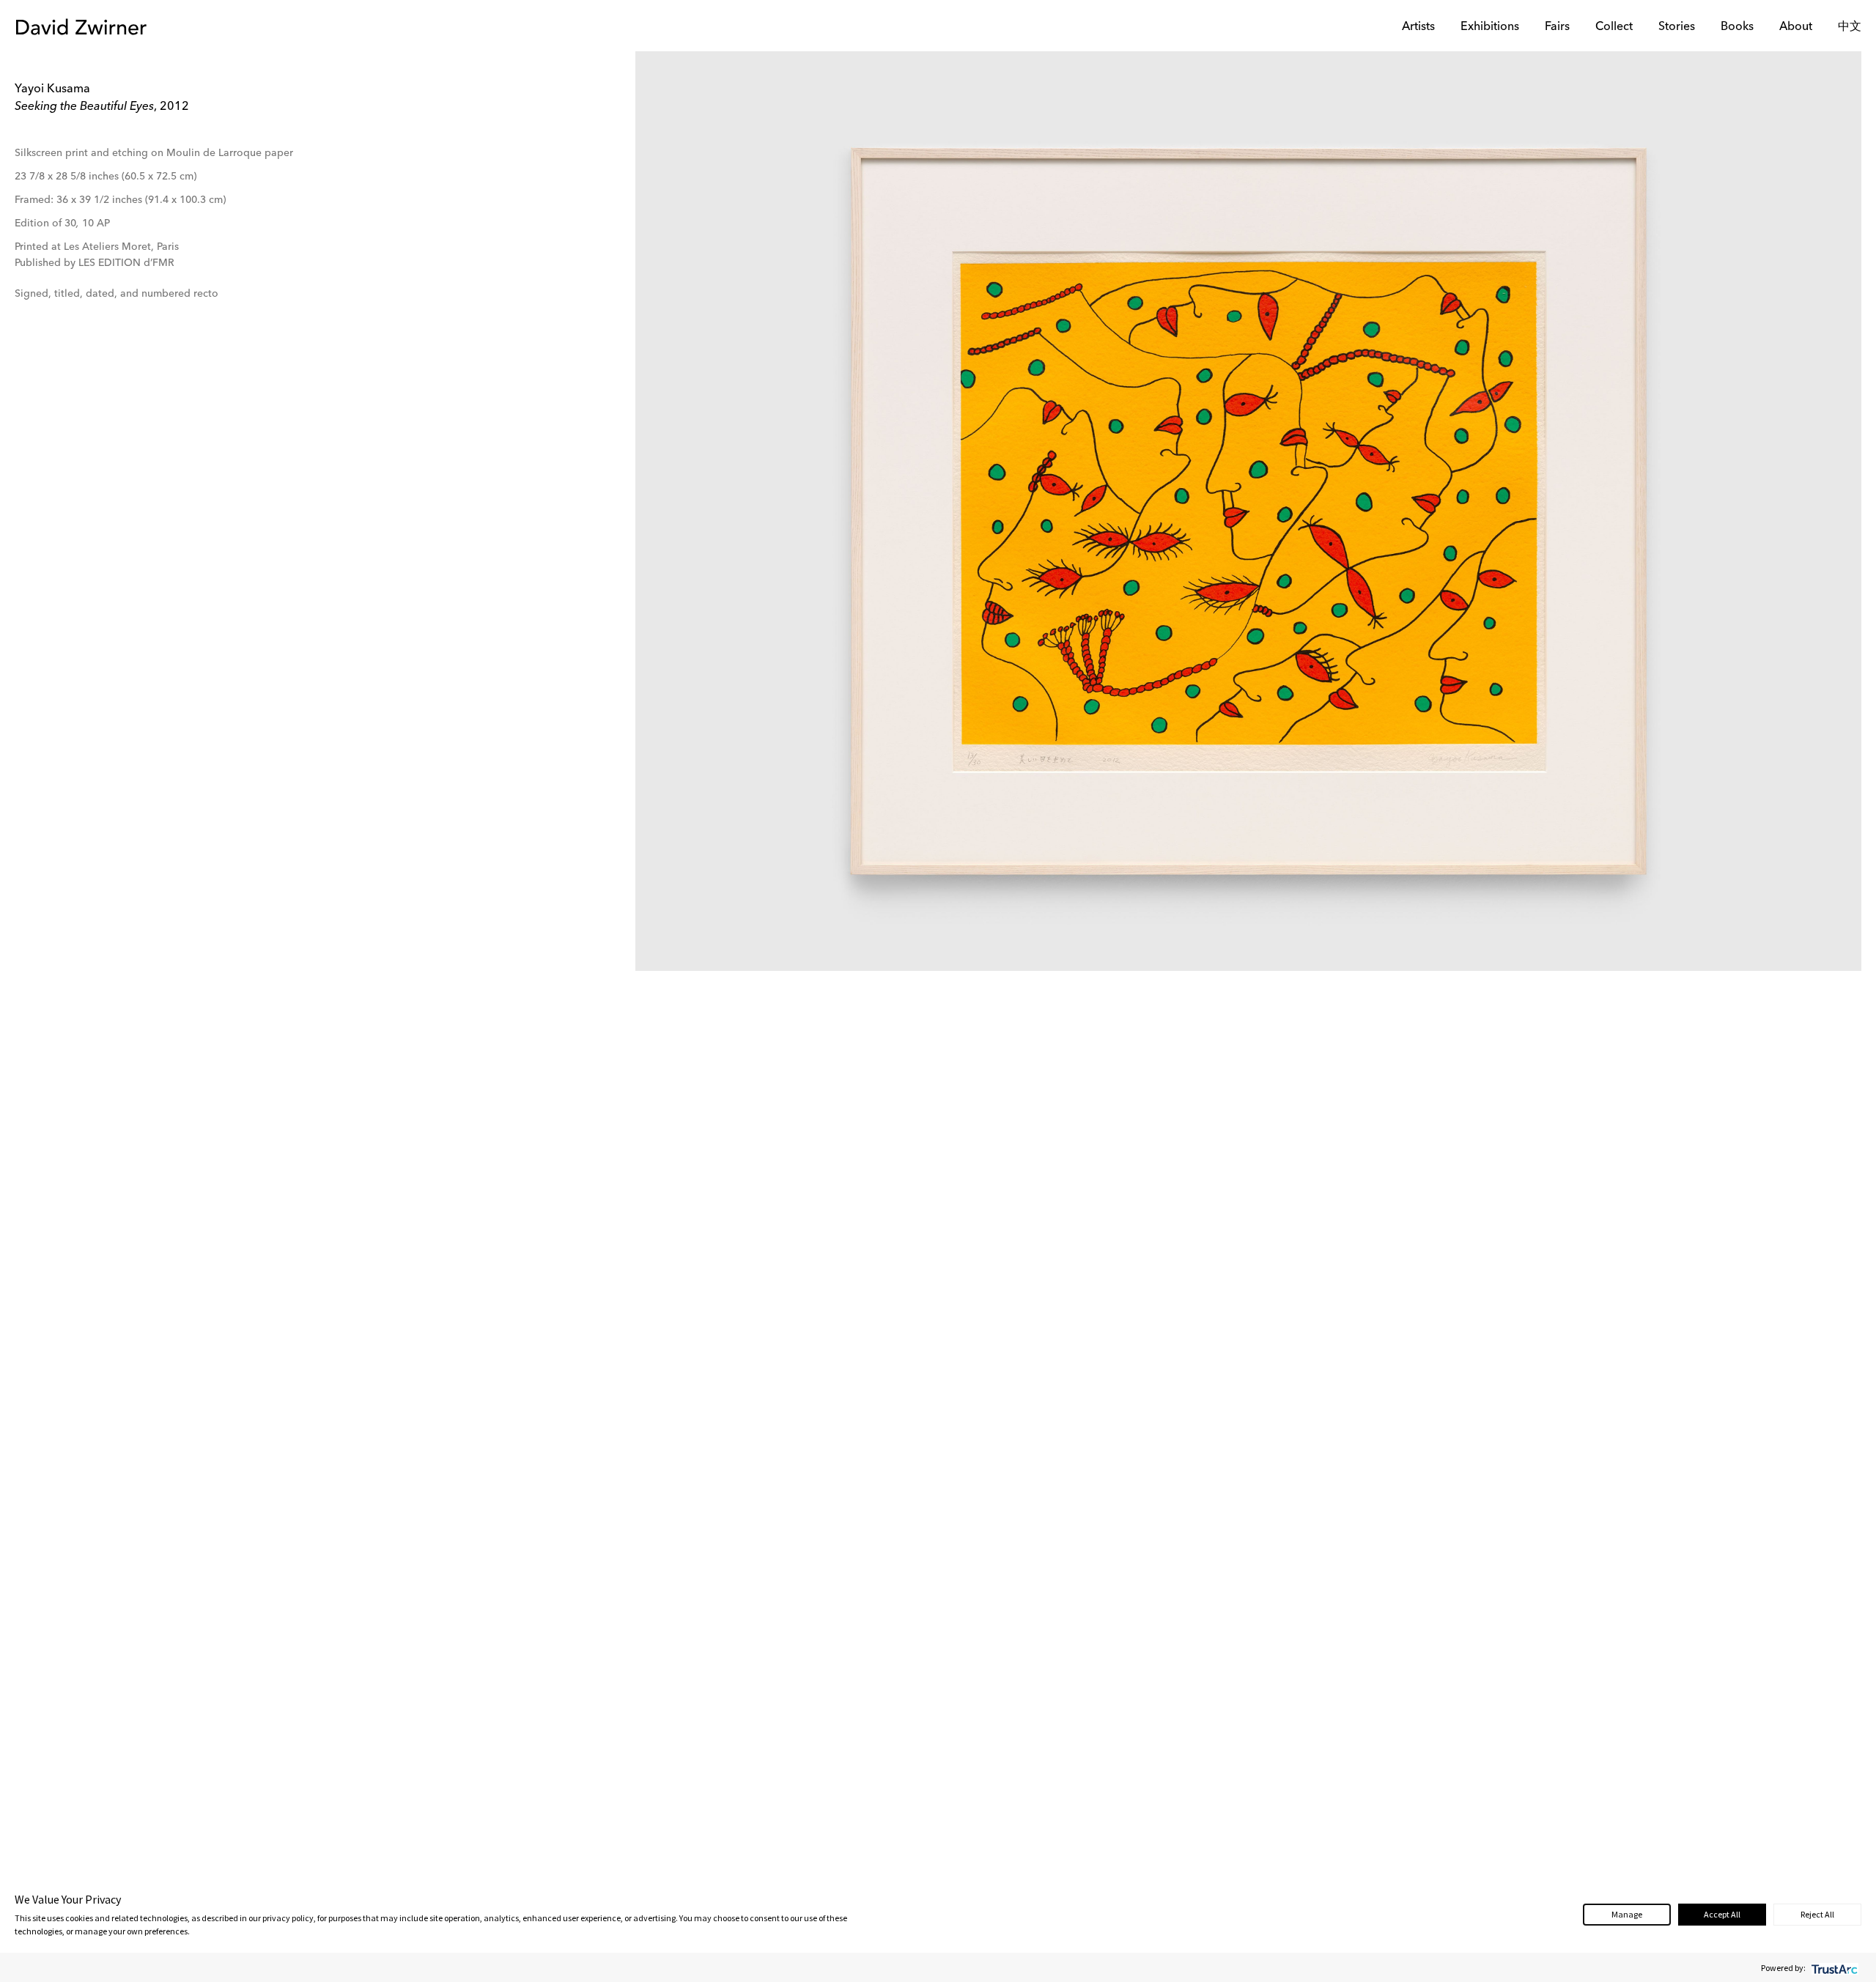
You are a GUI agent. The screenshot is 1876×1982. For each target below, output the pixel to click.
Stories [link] (1677, 27)
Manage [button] (1627, 1914)
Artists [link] (1418, 27)
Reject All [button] (1817, 1914)
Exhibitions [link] (1490, 27)
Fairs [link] (1557, 27)
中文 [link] (1850, 27)
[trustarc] (1833, 1968)
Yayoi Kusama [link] (52, 89)
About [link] (1796, 27)
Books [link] (1737, 27)
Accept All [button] (1722, 1914)
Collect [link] (1614, 27)
